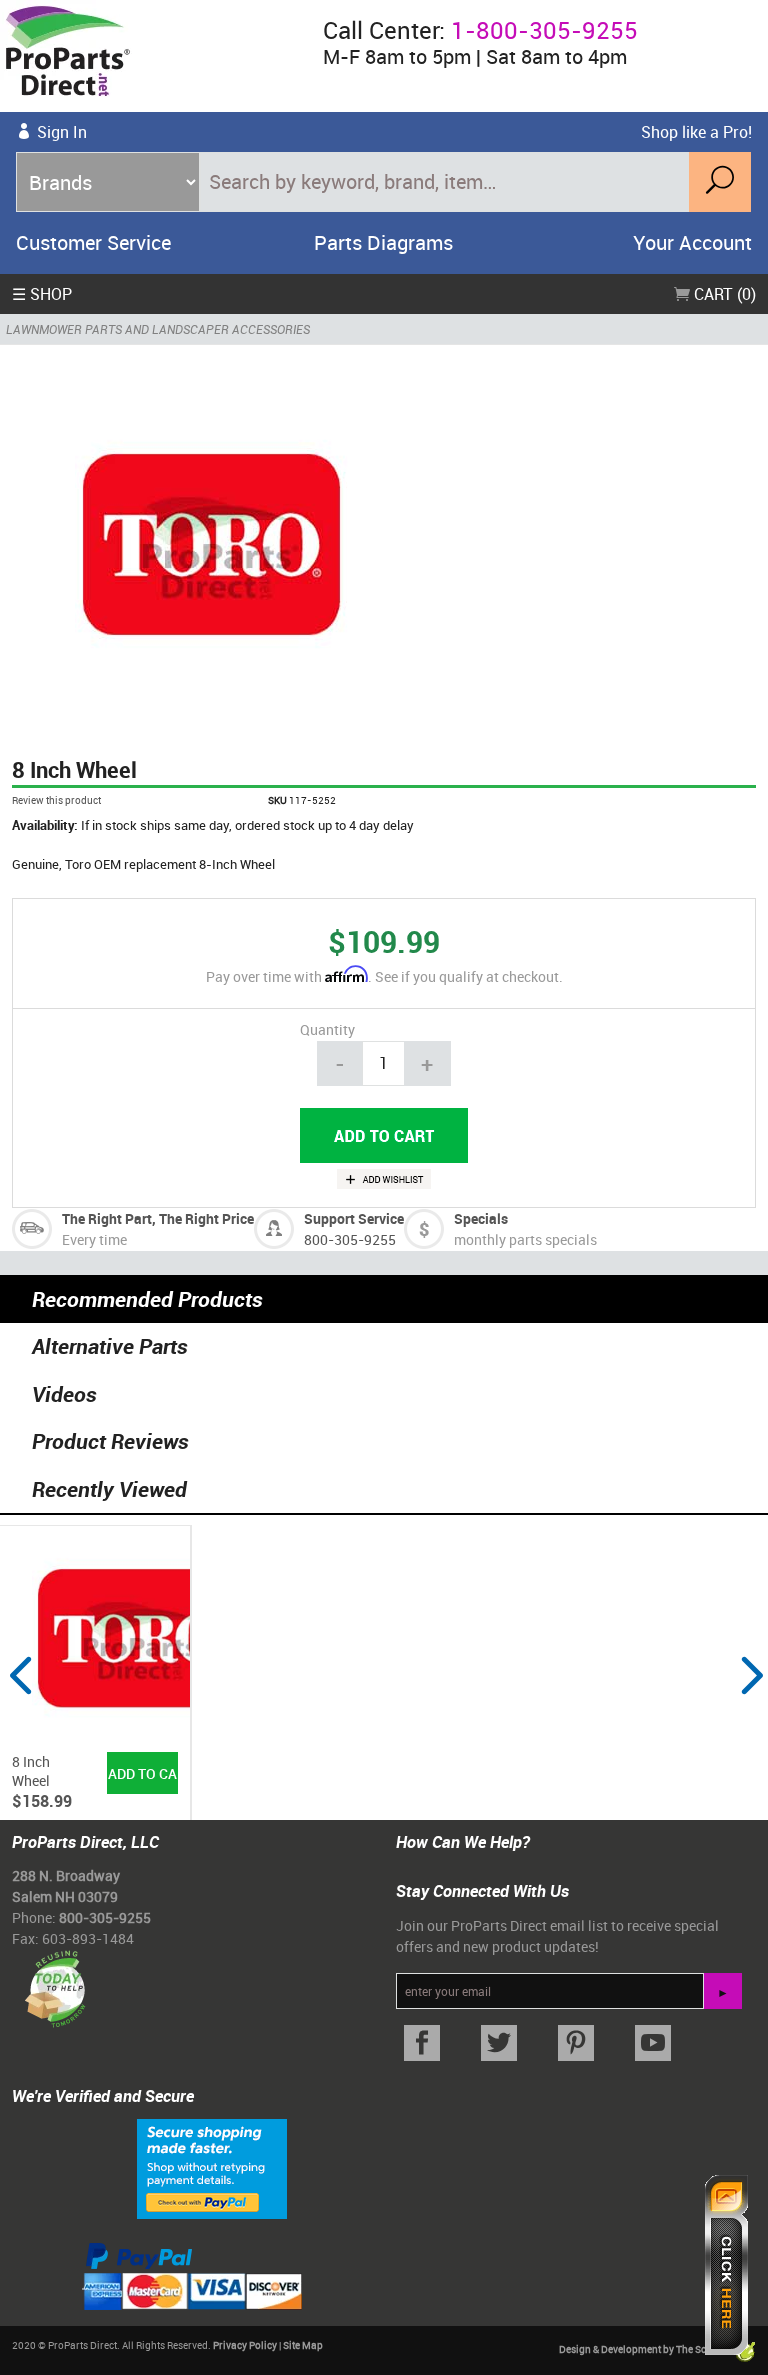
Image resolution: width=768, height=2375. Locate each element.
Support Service (354, 1218)
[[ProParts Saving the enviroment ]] (54, 1981)
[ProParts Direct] (153, 56)
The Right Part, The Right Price (158, 1218)
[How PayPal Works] (212, 2167)
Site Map (303, 2345)
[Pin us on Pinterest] (576, 2043)
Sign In (62, 132)
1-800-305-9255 (544, 30)
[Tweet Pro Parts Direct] (499, 2043)
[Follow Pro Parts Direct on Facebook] (422, 2043)
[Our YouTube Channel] (652, 2043)
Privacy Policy (245, 2345)
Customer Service (93, 242)
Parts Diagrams (383, 242)
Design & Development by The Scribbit (646, 2349)
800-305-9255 (350, 1239)
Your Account (692, 242)
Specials (481, 1218)
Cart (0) (723, 294)
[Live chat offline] (726, 2265)
